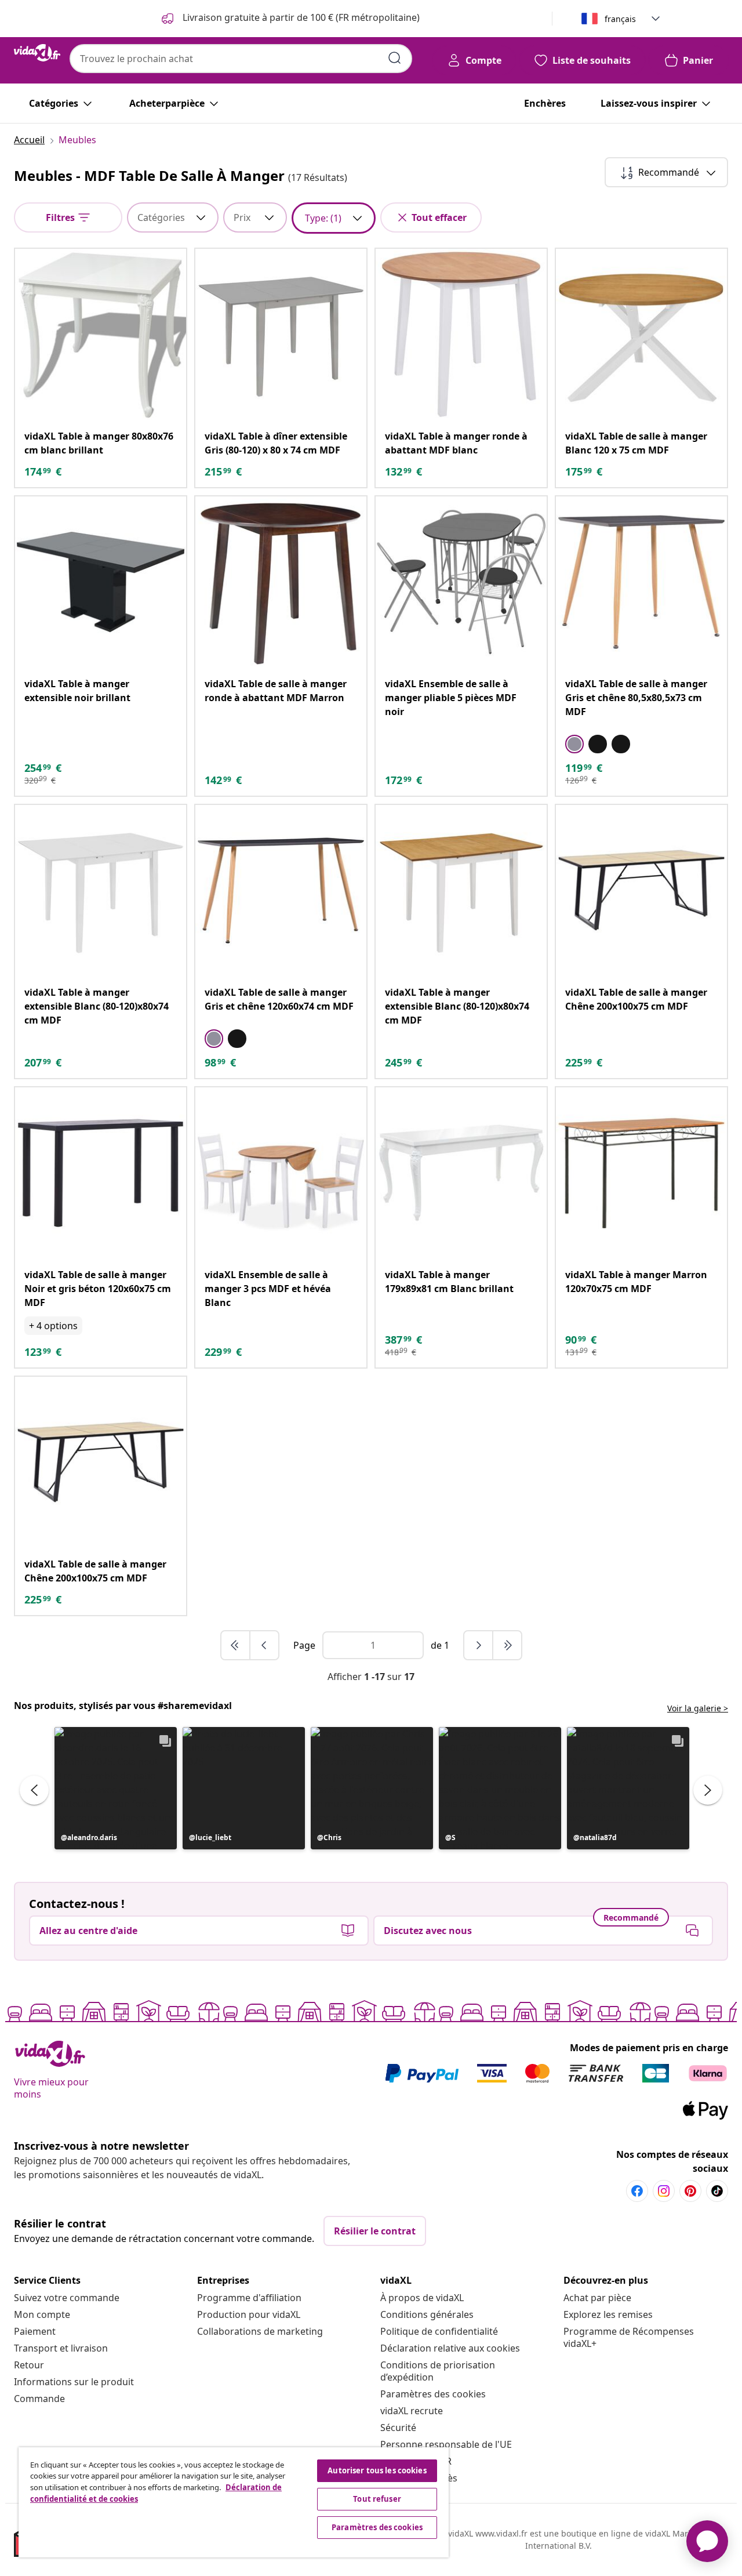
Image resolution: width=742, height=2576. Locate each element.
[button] (116, 1788)
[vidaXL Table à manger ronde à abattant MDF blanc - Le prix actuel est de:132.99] (461, 334)
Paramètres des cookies (433, 2394)
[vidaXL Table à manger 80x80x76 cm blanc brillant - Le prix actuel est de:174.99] (101, 334)
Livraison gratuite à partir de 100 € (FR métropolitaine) (300, 17)
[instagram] (664, 2191)
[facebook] (637, 2191)
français (620, 19)
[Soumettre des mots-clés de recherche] (395, 58)
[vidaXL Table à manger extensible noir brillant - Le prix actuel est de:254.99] (101, 582)
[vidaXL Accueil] (37, 53)
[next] (479, 1645)
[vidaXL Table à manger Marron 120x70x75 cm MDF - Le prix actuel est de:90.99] (641, 1173)
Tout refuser (377, 2499)
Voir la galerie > (698, 1708)
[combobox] (241, 59)
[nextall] (507, 1645)
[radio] (574, 744)
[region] (234, 2502)
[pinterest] (690, 2191)
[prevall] (236, 1645)
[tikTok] (717, 2191)
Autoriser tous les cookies (377, 2470)
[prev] (264, 1645)
